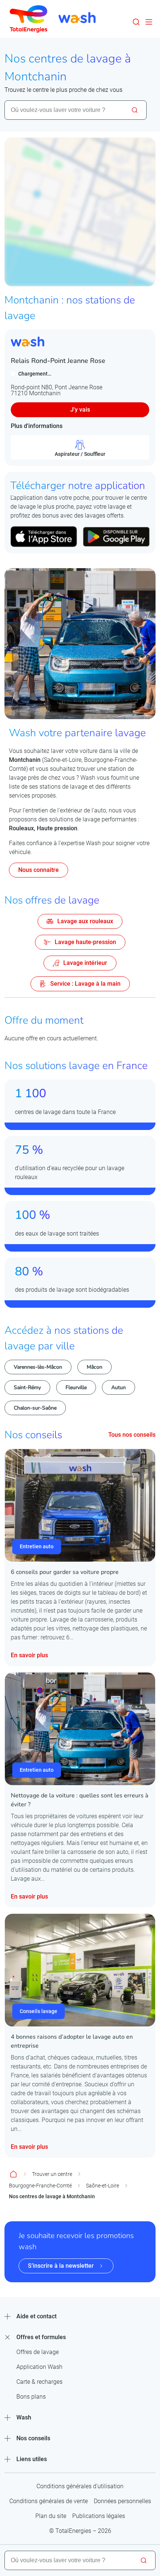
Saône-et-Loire (103, 2186)
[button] (136, 22)
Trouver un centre (52, 2174)
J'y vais (80, 410)
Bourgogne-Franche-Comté (40, 2186)
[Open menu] (149, 22)
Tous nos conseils (132, 1435)
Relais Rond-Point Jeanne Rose (58, 361)
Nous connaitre (39, 870)
